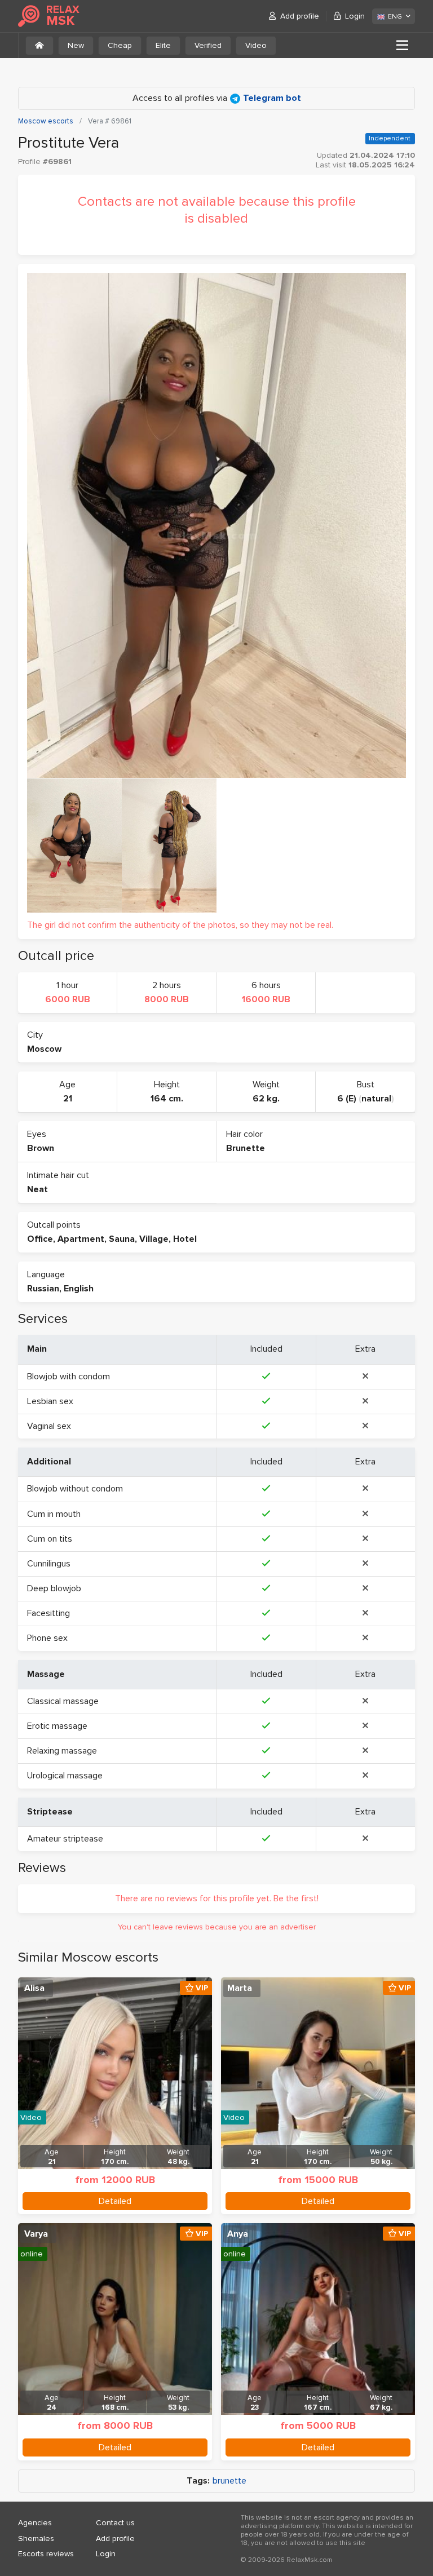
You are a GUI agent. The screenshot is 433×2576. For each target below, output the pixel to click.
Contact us (115, 2523)
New (76, 45)
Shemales (36, 2539)
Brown (41, 1148)
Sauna (122, 1239)
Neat (37, 1189)
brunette (229, 2481)
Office (40, 1239)
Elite (163, 45)
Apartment (81, 1239)
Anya (238, 2234)
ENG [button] (395, 17)
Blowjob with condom (69, 1376)
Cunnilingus (49, 1564)
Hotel (185, 1239)
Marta (240, 1988)
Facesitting (48, 1613)
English (79, 1289)
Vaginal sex (49, 1426)
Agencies (35, 2523)
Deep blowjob (54, 1588)
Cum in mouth (54, 1514)
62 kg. (266, 1099)
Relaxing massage (62, 1751)
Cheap (120, 45)
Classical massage (63, 1701)
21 (68, 1099)
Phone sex (47, 1638)
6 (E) (347, 1099)
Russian (43, 1289)
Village (154, 1239)
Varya (36, 2234)
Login (355, 16)
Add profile (300, 16)
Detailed (115, 2201)
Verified (208, 45)
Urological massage (65, 1776)
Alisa (34, 1988)
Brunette (246, 1148)
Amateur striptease (65, 1839)
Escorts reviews (46, 2554)
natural (376, 1099)
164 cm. (167, 1099)
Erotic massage (57, 1726)
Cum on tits (50, 1539)
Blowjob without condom (75, 1489)
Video (256, 45)
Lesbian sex (50, 1401)
